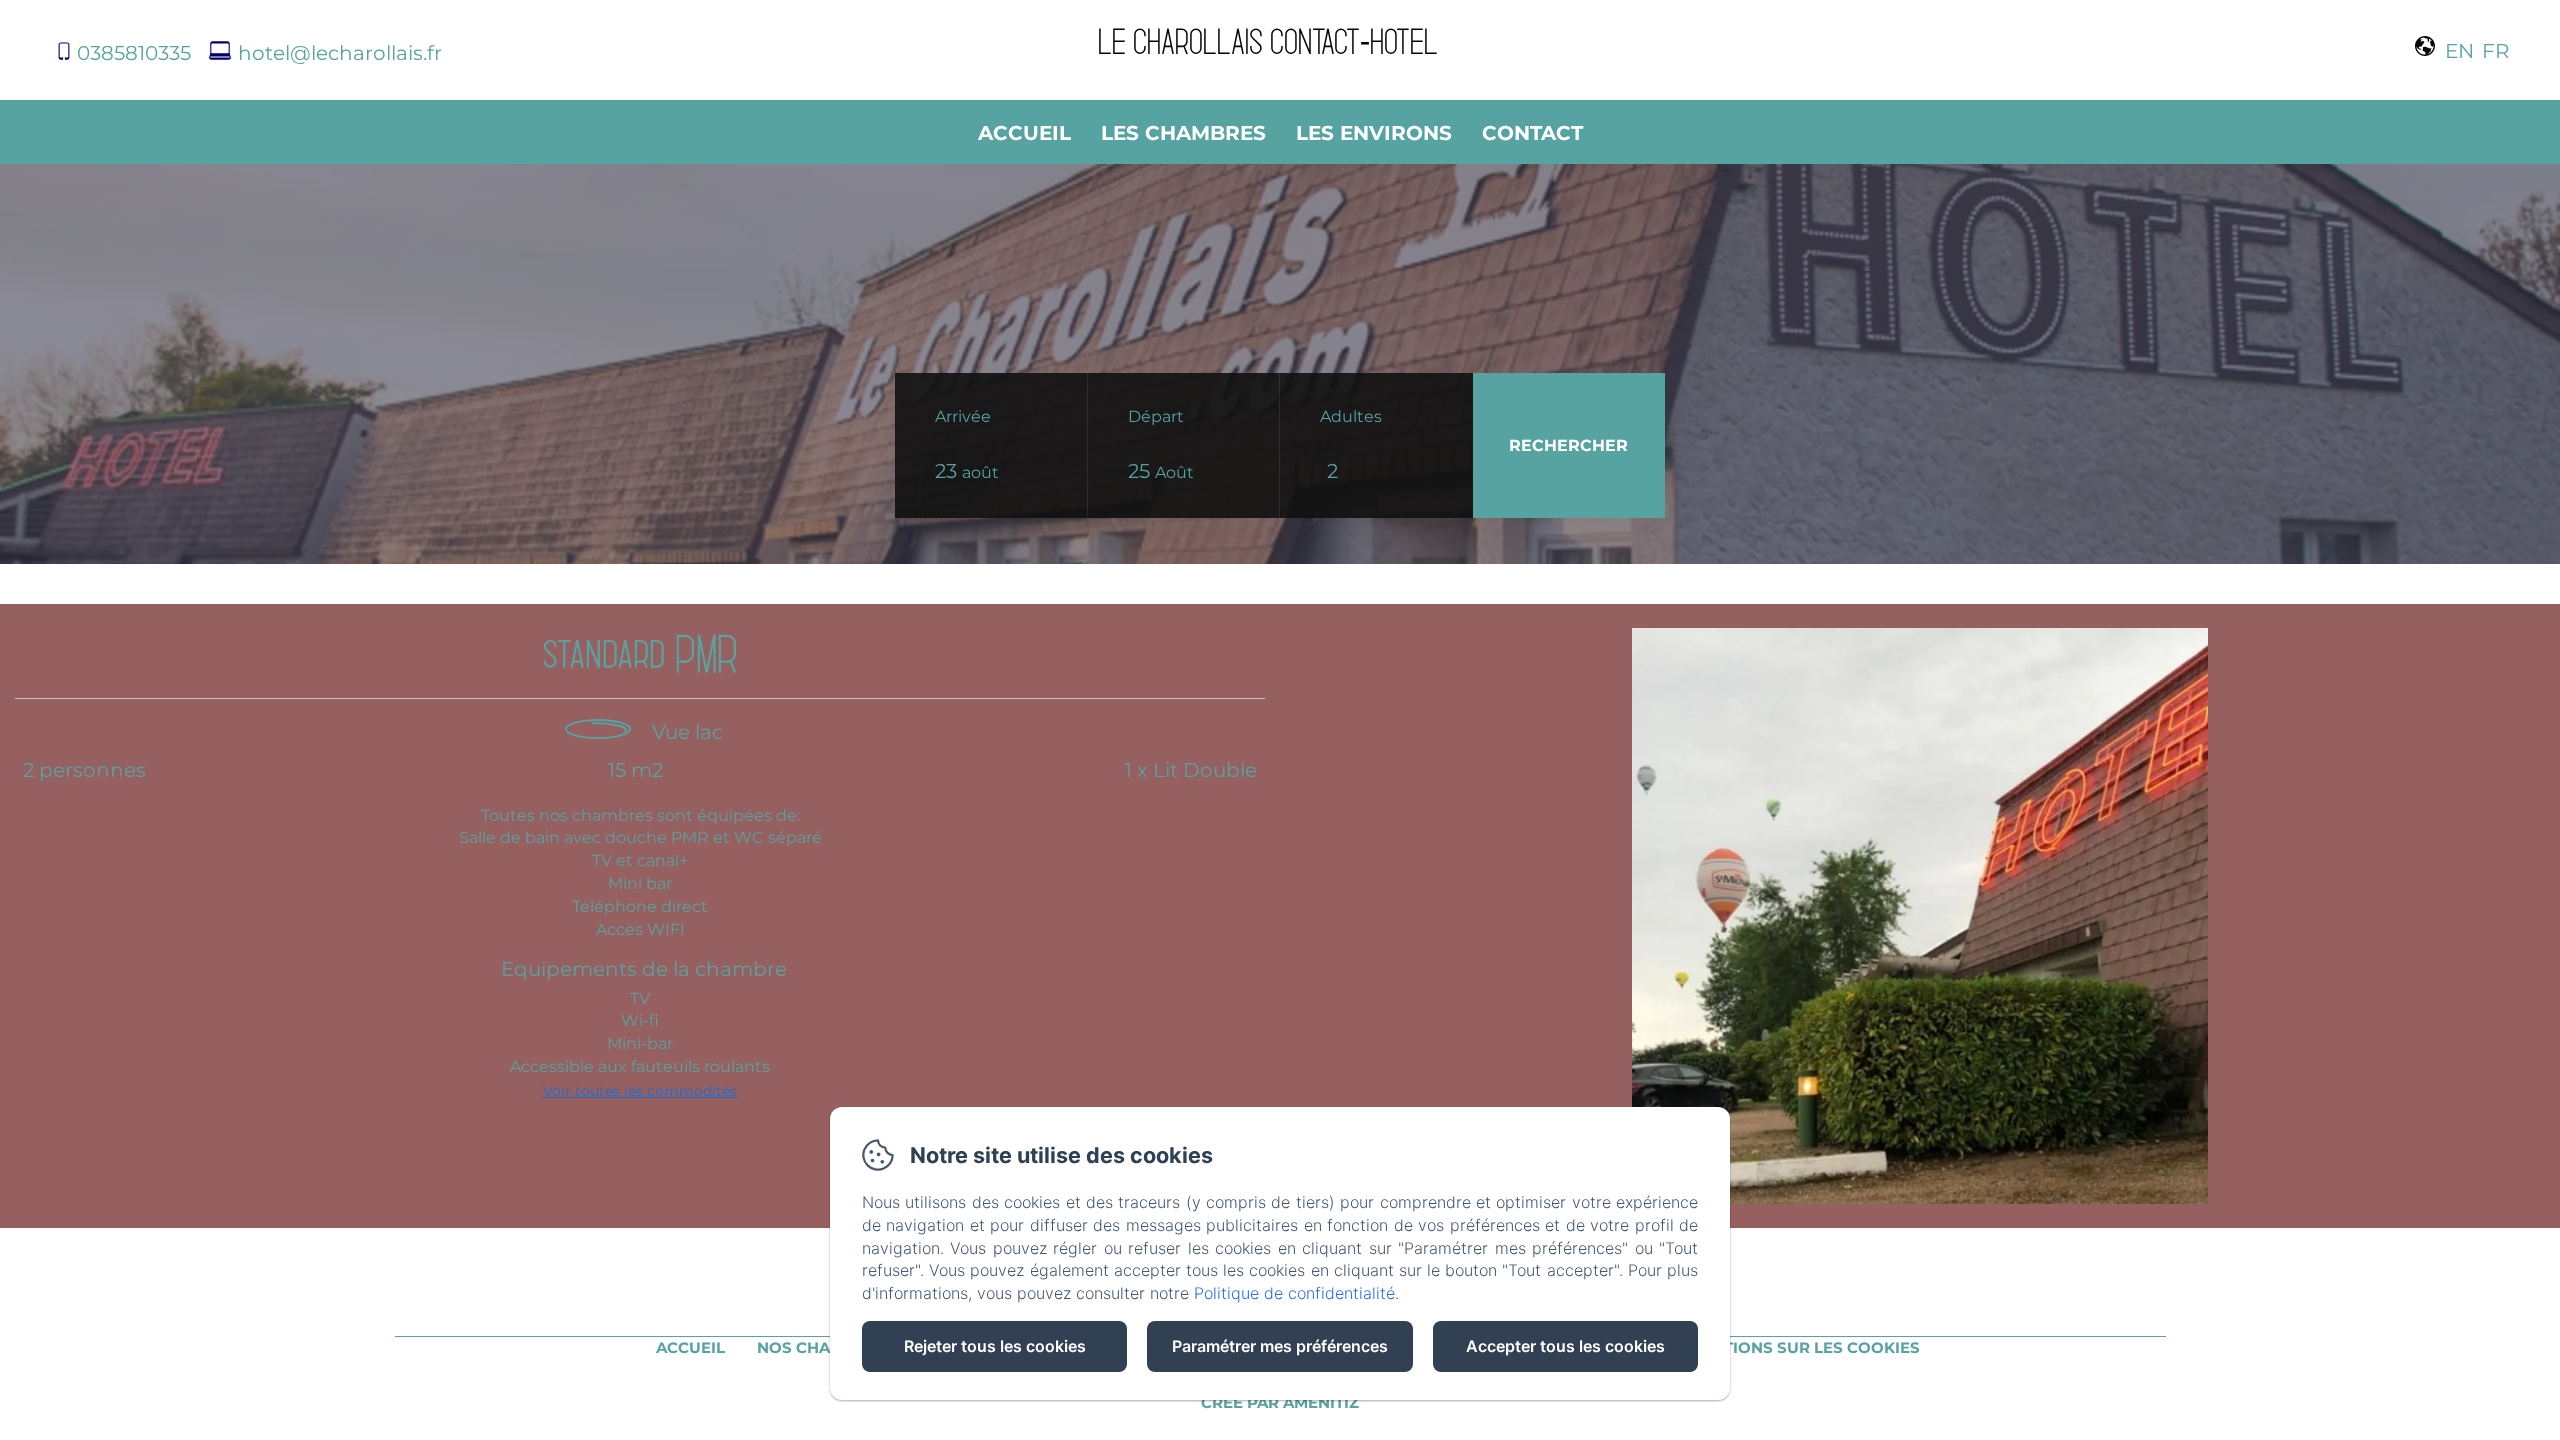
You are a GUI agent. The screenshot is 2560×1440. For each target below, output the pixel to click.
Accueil (1024, 133)
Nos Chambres (821, 1347)
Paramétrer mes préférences (1280, 1346)
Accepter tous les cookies (1565, 1346)
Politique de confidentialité (1294, 1293)
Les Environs (1374, 133)
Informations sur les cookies (1784, 1347)
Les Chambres (1183, 133)
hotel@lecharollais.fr (340, 53)
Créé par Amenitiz (1280, 1402)
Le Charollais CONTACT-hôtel (1268, 40)
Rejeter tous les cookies (995, 1346)
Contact (1532, 133)
